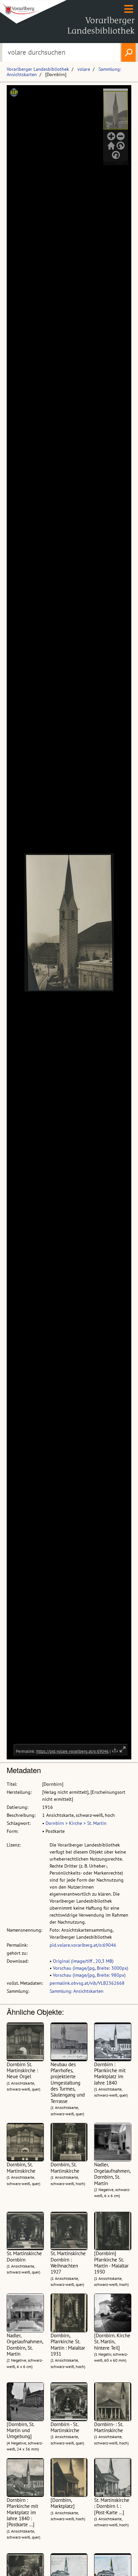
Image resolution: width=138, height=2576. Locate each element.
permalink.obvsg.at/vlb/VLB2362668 (87, 1983)
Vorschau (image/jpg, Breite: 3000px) (91, 1968)
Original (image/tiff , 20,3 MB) (83, 1961)
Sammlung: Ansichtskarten (77, 1991)
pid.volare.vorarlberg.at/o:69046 (83, 1945)
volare (84, 69)
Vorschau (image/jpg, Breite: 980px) (89, 1975)
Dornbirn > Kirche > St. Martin (76, 1823)
